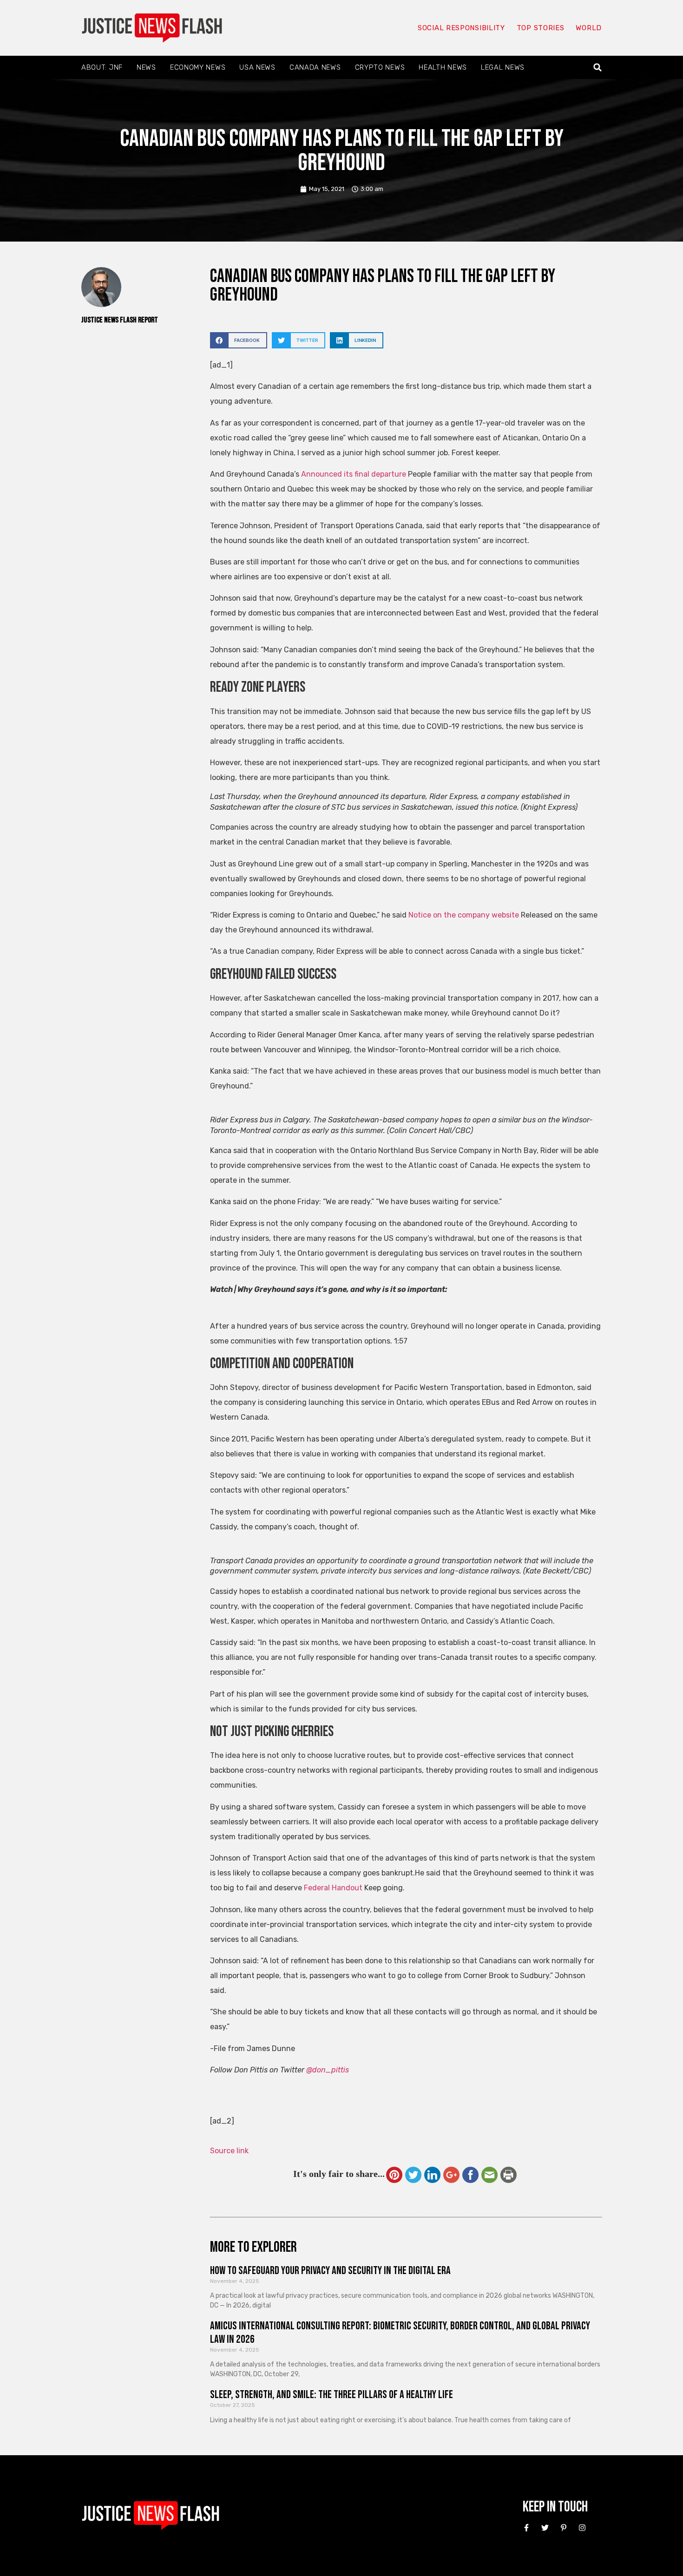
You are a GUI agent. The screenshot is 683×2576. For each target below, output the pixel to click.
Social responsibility (461, 28)
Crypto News (380, 67)
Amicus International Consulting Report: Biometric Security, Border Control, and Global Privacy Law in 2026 (400, 2333)
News (146, 67)
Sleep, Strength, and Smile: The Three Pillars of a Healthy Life (332, 2395)
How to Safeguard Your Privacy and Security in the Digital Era (330, 2271)
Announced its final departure (354, 474)
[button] (598, 68)
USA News (257, 67)
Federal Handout (333, 1888)
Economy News (198, 67)
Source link (229, 2151)
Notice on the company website (464, 915)
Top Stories (541, 28)
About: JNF (102, 67)
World (589, 28)
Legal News (503, 67)
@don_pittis (328, 2070)
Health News (443, 67)
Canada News (315, 67)
